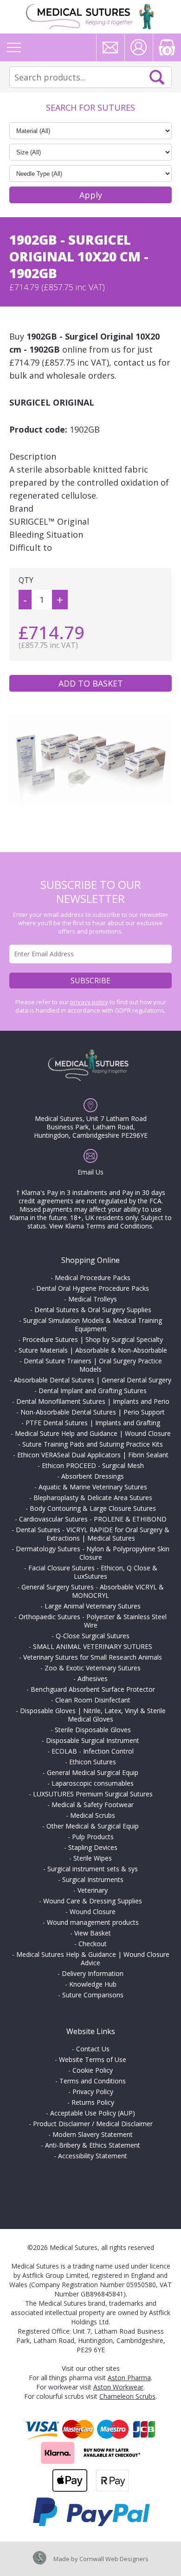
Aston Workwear (118, 2387)
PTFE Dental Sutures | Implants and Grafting (93, 1423)
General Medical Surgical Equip (93, 1772)
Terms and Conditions (93, 2081)
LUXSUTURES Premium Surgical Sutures (93, 1794)
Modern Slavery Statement (93, 2134)
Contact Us (93, 2049)
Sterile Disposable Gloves (93, 1730)
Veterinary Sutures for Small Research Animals (93, 1657)
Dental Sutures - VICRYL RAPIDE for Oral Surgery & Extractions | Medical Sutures (93, 1534)
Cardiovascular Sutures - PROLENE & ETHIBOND (93, 1519)
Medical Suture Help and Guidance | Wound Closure (93, 1433)
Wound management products (93, 1922)
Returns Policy (93, 2102)
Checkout (93, 1944)
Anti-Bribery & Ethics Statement (93, 2145)
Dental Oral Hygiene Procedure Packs (93, 1288)
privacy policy (89, 1002)
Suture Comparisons (93, 1995)
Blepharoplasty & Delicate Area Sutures (93, 1498)
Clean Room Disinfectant (93, 1700)
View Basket (93, 1933)
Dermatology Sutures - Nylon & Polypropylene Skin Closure (93, 1553)
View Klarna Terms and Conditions (101, 1226)
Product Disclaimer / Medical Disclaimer (93, 2124)
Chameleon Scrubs (127, 2396)
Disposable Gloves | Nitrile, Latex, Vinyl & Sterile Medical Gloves (93, 1715)
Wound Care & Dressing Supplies (93, 1901)
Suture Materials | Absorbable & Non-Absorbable (93, 1350)
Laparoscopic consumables (93, 1783)
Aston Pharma (129, 2378)
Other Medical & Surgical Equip (93, 1826)
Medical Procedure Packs (93, 1278)
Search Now (157, 77)
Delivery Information (93, 1973)
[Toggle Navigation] (14, 47)
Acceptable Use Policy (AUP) (93, 2113)
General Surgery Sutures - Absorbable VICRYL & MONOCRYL (93, 1591)
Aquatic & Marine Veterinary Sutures (93, 1487)
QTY (26, 580)
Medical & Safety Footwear (93, 1805)
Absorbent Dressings (93, 1476)
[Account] (139, 47)
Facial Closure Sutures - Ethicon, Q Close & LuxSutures (93, 1572)
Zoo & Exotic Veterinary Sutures (93, 1668)
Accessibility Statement (93, 2156)
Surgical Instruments (93, 1879)
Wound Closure (93, 1912)
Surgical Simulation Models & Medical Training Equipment (93, 1325)
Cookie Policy (93, 2070)
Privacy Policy (93, 2092)
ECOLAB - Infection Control (93, 1751)
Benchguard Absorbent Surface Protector (93, 1689)
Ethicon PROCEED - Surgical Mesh (93, 1465)
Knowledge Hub (93, 1984)
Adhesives (93, 1678)
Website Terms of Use (93, 2059)
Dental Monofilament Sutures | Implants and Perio (93, 1401)
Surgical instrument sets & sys (93, 1869)
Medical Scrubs (93, 1815)
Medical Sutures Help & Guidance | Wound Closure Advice (93, 1959)
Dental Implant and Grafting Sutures (93, 1391)
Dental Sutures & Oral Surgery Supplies (93, 1310)
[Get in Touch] (110, 47)
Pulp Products (93, 1837)
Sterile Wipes (93, 1858)
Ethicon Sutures (93, 1762)
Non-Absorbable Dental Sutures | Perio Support (93, 1412)
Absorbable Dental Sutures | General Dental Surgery (93, 1380)
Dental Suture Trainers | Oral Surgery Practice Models (93, 1365)
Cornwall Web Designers (114, 2559)
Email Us (90, 1172)
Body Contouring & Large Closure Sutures (93, 1508)
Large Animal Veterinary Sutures (93, 1606)
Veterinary (93, 1890)
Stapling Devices (93, 1847)
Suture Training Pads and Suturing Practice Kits (93, 1444)
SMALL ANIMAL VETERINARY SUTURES (93, 1646)
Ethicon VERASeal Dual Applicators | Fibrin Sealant (93, 1455)
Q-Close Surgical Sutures (93, 1636)
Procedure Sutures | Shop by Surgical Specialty (93, 1339)
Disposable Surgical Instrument (93, 1740)
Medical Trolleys (93, 1299)
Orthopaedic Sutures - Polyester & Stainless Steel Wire (93, 1621)
